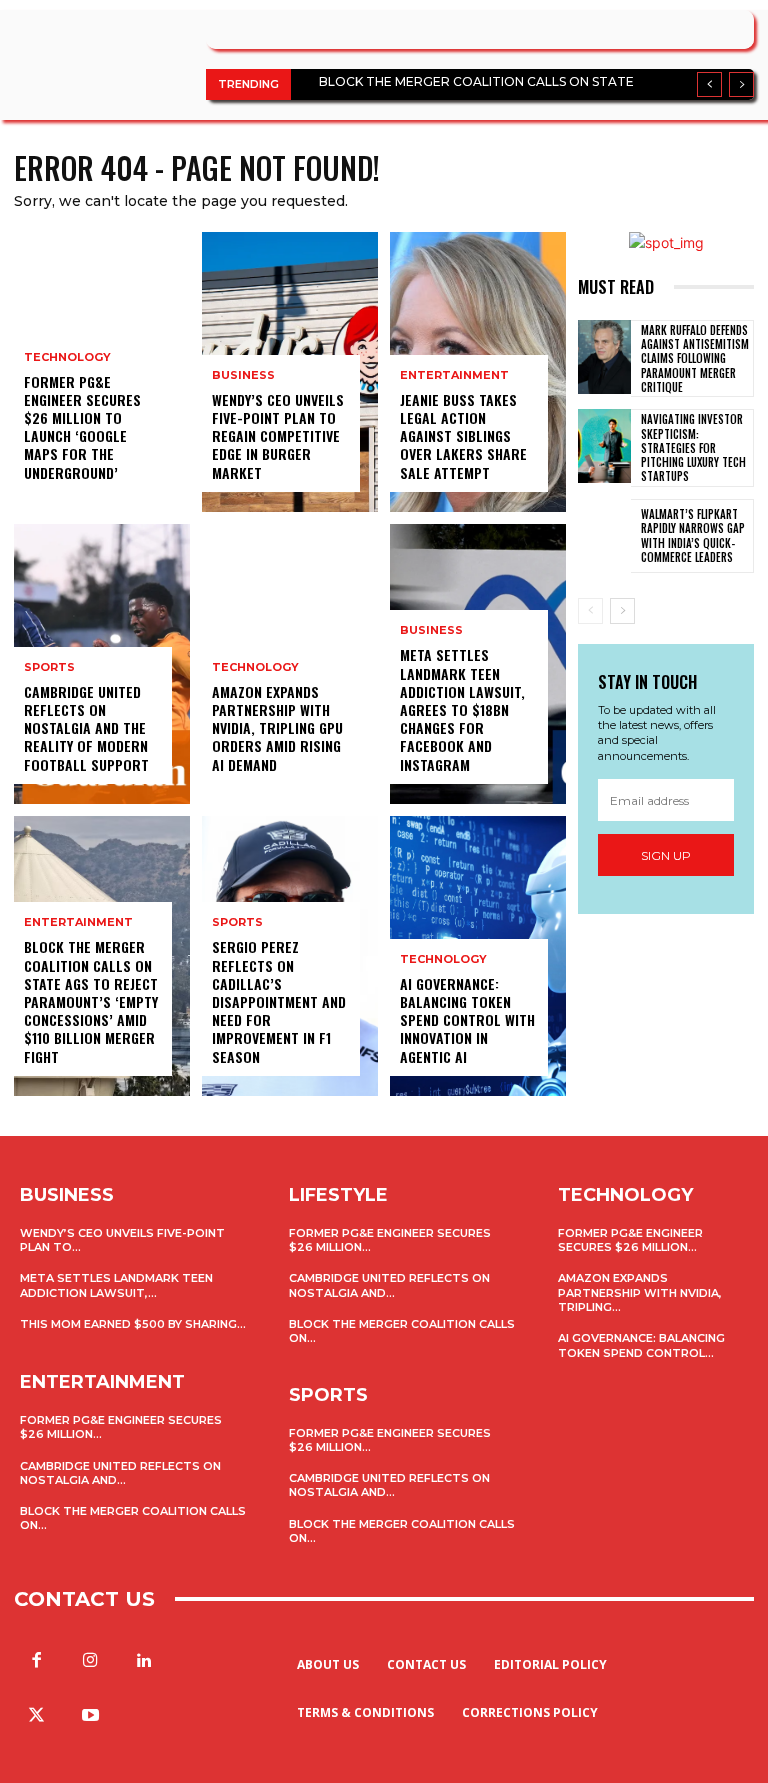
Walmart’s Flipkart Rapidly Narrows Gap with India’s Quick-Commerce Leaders (693, 535)
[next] (741, 84)
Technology (67, 357)
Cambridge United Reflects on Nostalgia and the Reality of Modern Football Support (86, 728)
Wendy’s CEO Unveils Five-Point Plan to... (122, 1240)
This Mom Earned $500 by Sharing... (133, 1324)
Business (243, 375)
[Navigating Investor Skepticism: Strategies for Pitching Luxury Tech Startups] (604, 446)
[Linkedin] (144, 1661)
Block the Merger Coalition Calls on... (402, 1531)
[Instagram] (90, 1661)
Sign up (666, 855)
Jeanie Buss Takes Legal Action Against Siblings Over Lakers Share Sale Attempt (463, 436)
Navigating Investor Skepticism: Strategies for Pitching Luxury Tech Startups (693, 447)
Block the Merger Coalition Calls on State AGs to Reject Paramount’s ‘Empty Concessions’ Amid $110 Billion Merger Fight (91, 1001)
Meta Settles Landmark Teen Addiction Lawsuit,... (116, 1285)
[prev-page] (590, 611)
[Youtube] (90, 1716)
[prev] (709, 84)
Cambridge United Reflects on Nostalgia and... (120, 1473)
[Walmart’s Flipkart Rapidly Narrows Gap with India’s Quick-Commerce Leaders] (604, 536)
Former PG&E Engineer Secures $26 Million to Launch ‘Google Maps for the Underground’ (82, 427)
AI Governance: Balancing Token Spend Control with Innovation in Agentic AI (467, 1020)
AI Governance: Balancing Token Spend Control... (641, 1345)
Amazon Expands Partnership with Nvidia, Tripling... (640, 1292)
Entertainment (78, 922)
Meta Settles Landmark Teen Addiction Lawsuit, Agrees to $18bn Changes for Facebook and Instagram (462, 709)
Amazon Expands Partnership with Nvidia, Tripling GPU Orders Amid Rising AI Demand (277, 728)
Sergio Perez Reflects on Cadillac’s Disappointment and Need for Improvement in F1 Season (279, 1001)
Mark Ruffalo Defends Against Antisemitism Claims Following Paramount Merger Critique (695, 358)
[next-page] (622, 611)
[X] (36, 1716)
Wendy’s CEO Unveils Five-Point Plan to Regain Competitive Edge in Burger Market (278, 436)
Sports (49, 667)
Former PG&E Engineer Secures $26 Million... (390, 1240)
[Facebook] (36, 1661)
